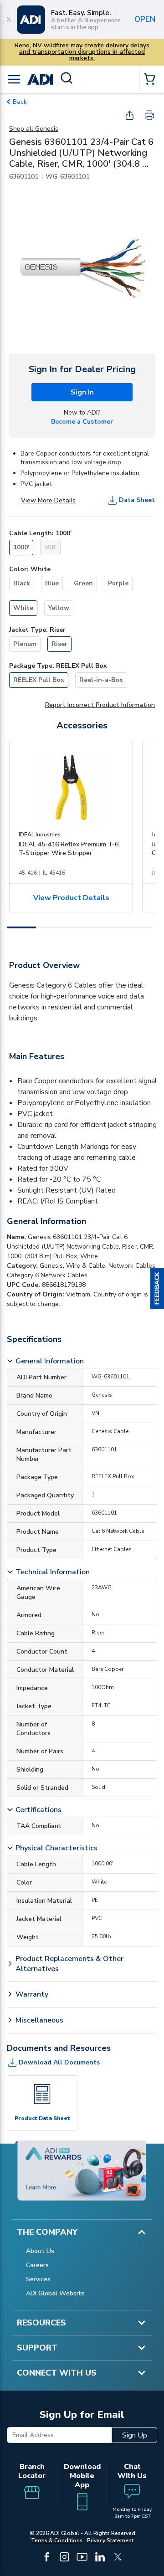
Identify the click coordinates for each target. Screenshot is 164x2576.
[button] (157, 1288)
